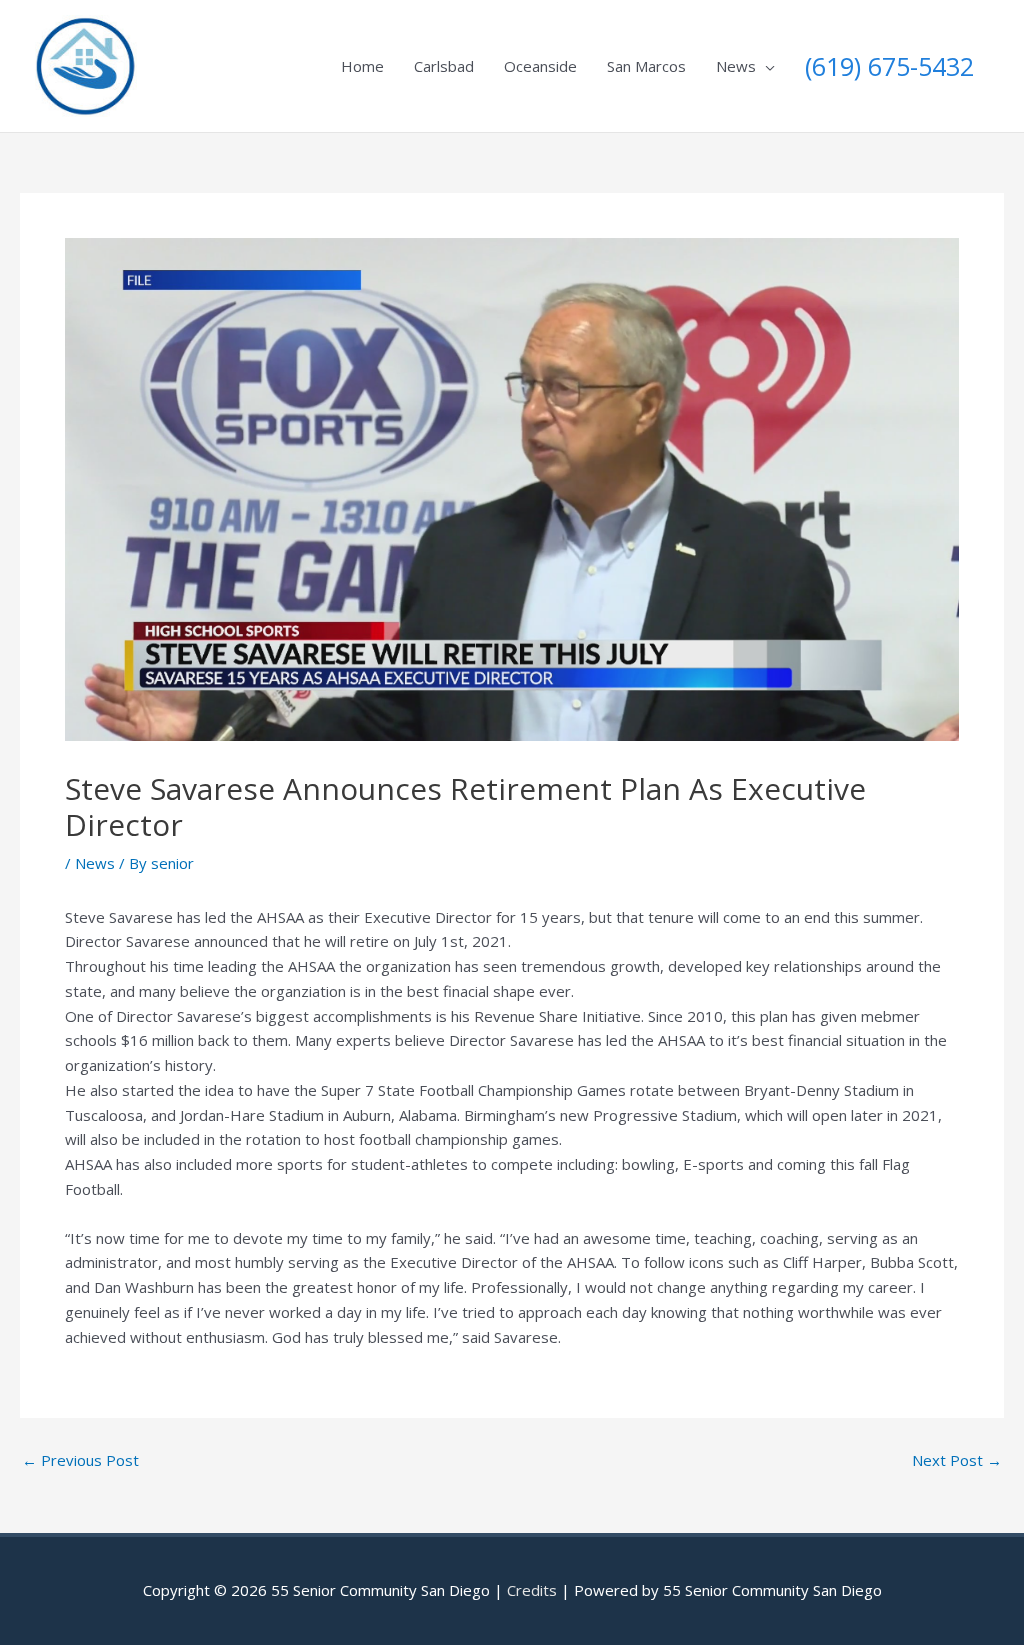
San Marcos (646, 66)
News (736, 66)
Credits (532, 1590)
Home (362, 66)
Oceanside (540, 66)
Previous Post (80, 1460)
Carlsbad (444, 66)
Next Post (957, 1460)
